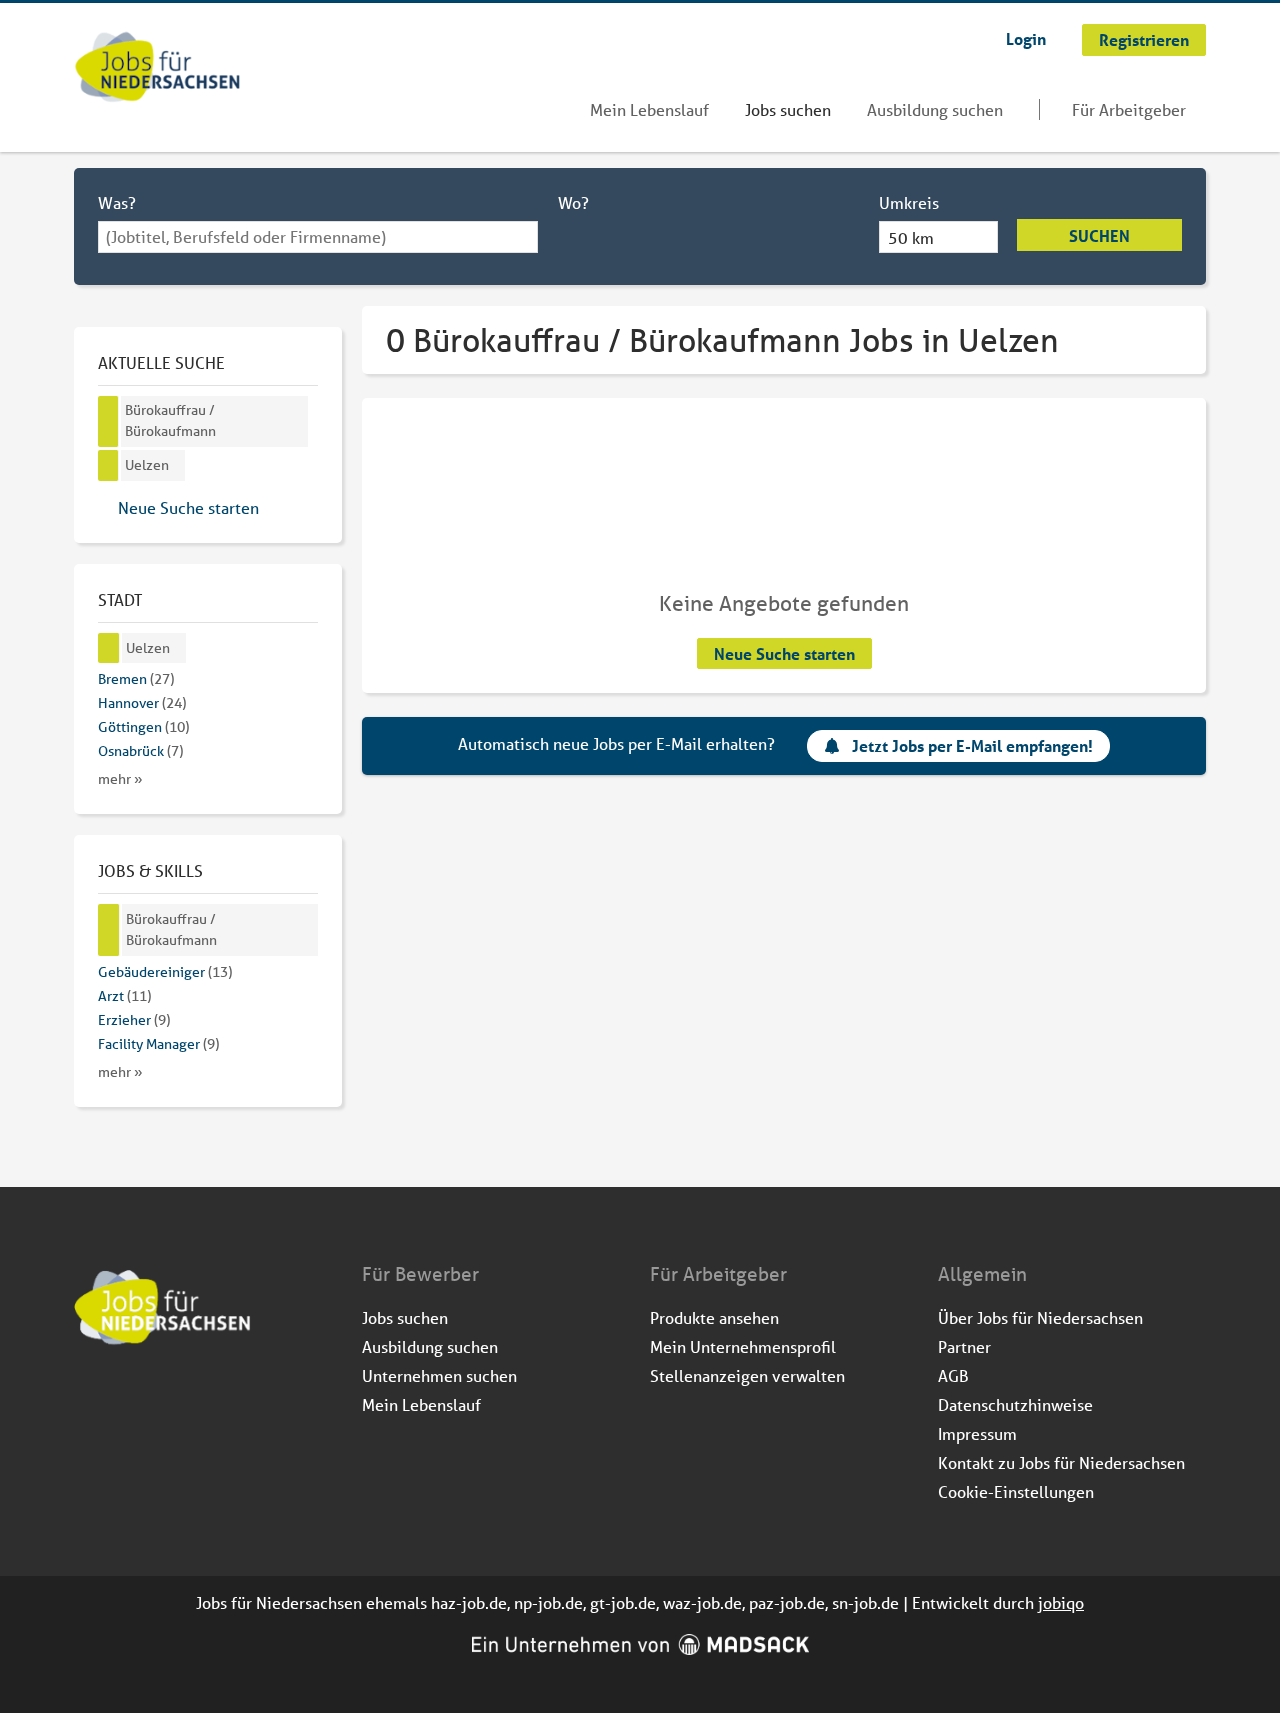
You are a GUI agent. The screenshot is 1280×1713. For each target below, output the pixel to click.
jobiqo (1061, 1602)
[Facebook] (90, 1399)
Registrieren (1144, 39)
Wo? (573, 202)
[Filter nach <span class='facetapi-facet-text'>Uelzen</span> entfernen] (108, 465)
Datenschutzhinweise (1015, 1404)
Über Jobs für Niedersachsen (1040, 1317)
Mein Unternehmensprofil (743, 1346)
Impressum (977, 1433)
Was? (117, 202)
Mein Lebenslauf (649, 109)
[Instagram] (123, 1399)
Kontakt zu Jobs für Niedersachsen (1061, 1462)
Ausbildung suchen (935, 109)
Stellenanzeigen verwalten (747, 1375)
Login (1026, 38)
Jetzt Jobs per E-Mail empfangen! (972, 745)
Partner (964, 1346)
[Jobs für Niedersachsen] (157, 69)
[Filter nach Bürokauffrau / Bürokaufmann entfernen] (109, 930)
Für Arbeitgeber (1129, 109)
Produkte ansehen (714, 1317)
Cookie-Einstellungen (1016, 1491)
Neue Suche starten (784, 653)
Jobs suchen (788, 109)
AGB (953, 1375)
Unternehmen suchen (439, 1375)
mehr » (120, 779)
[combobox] (318, 237)
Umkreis (909, 202)
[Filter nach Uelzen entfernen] (109, 648)
